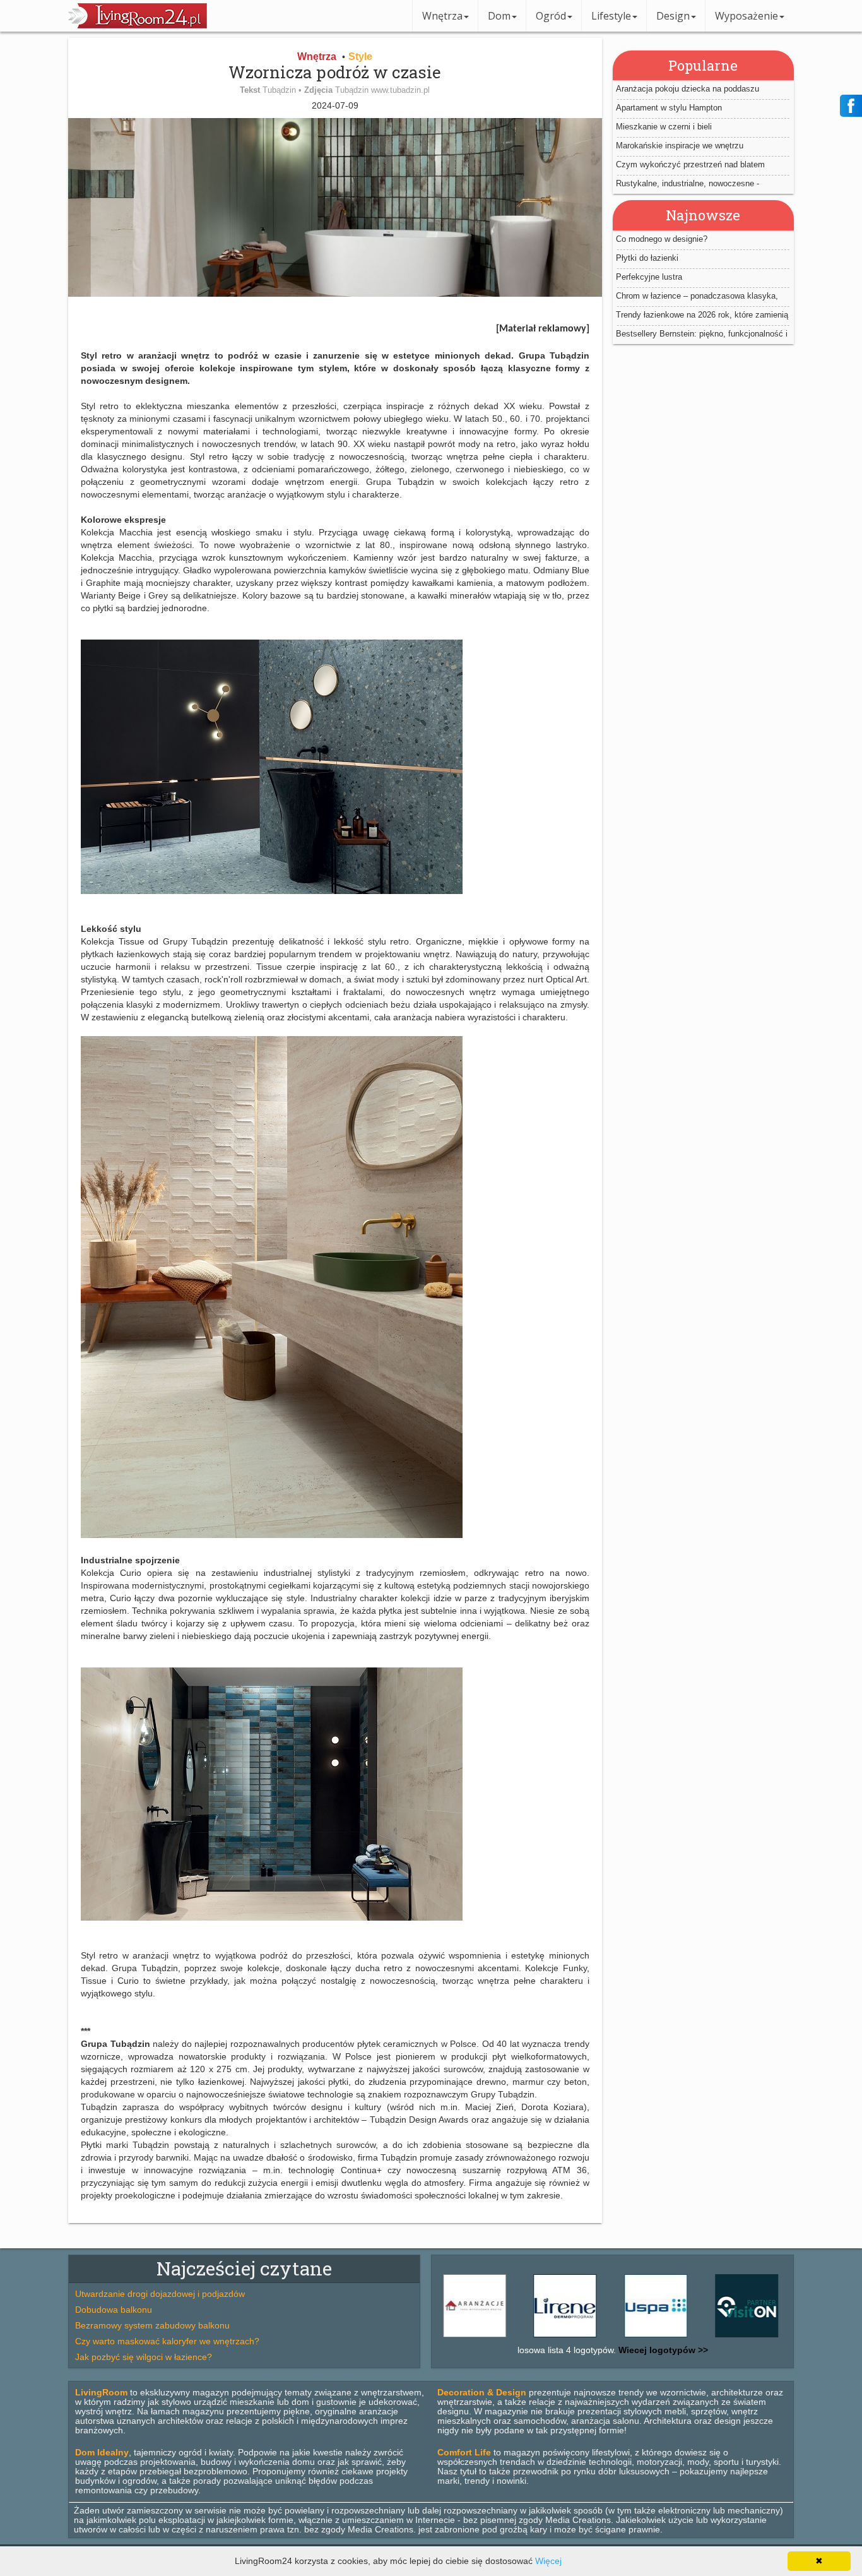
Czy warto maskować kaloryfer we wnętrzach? (167, 2341)
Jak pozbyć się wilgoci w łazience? (144, 2357)
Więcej (548, 2561)
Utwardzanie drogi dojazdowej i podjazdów (160, 2294)
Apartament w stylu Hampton (669, 108)
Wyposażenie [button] (747, 16)
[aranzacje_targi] (783, 2337)
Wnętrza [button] (442, 16)
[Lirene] (512, 2337)
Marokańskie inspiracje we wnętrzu (680, 146)
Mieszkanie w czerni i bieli (664, 127)
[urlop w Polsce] (693, 2337)
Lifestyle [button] (611, 16)
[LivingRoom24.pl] (138, 25)
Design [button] (673, 16)
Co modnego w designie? (662, 239)
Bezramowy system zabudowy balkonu (152, 2325)
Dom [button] (499, 16)
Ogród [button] (551, 16)
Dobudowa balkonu (114, 2310)
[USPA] (602, 2337)
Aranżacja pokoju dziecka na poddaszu (688, 89)
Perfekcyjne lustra (649, 277)
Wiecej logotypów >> (662, 2350)
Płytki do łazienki (647, 258)
